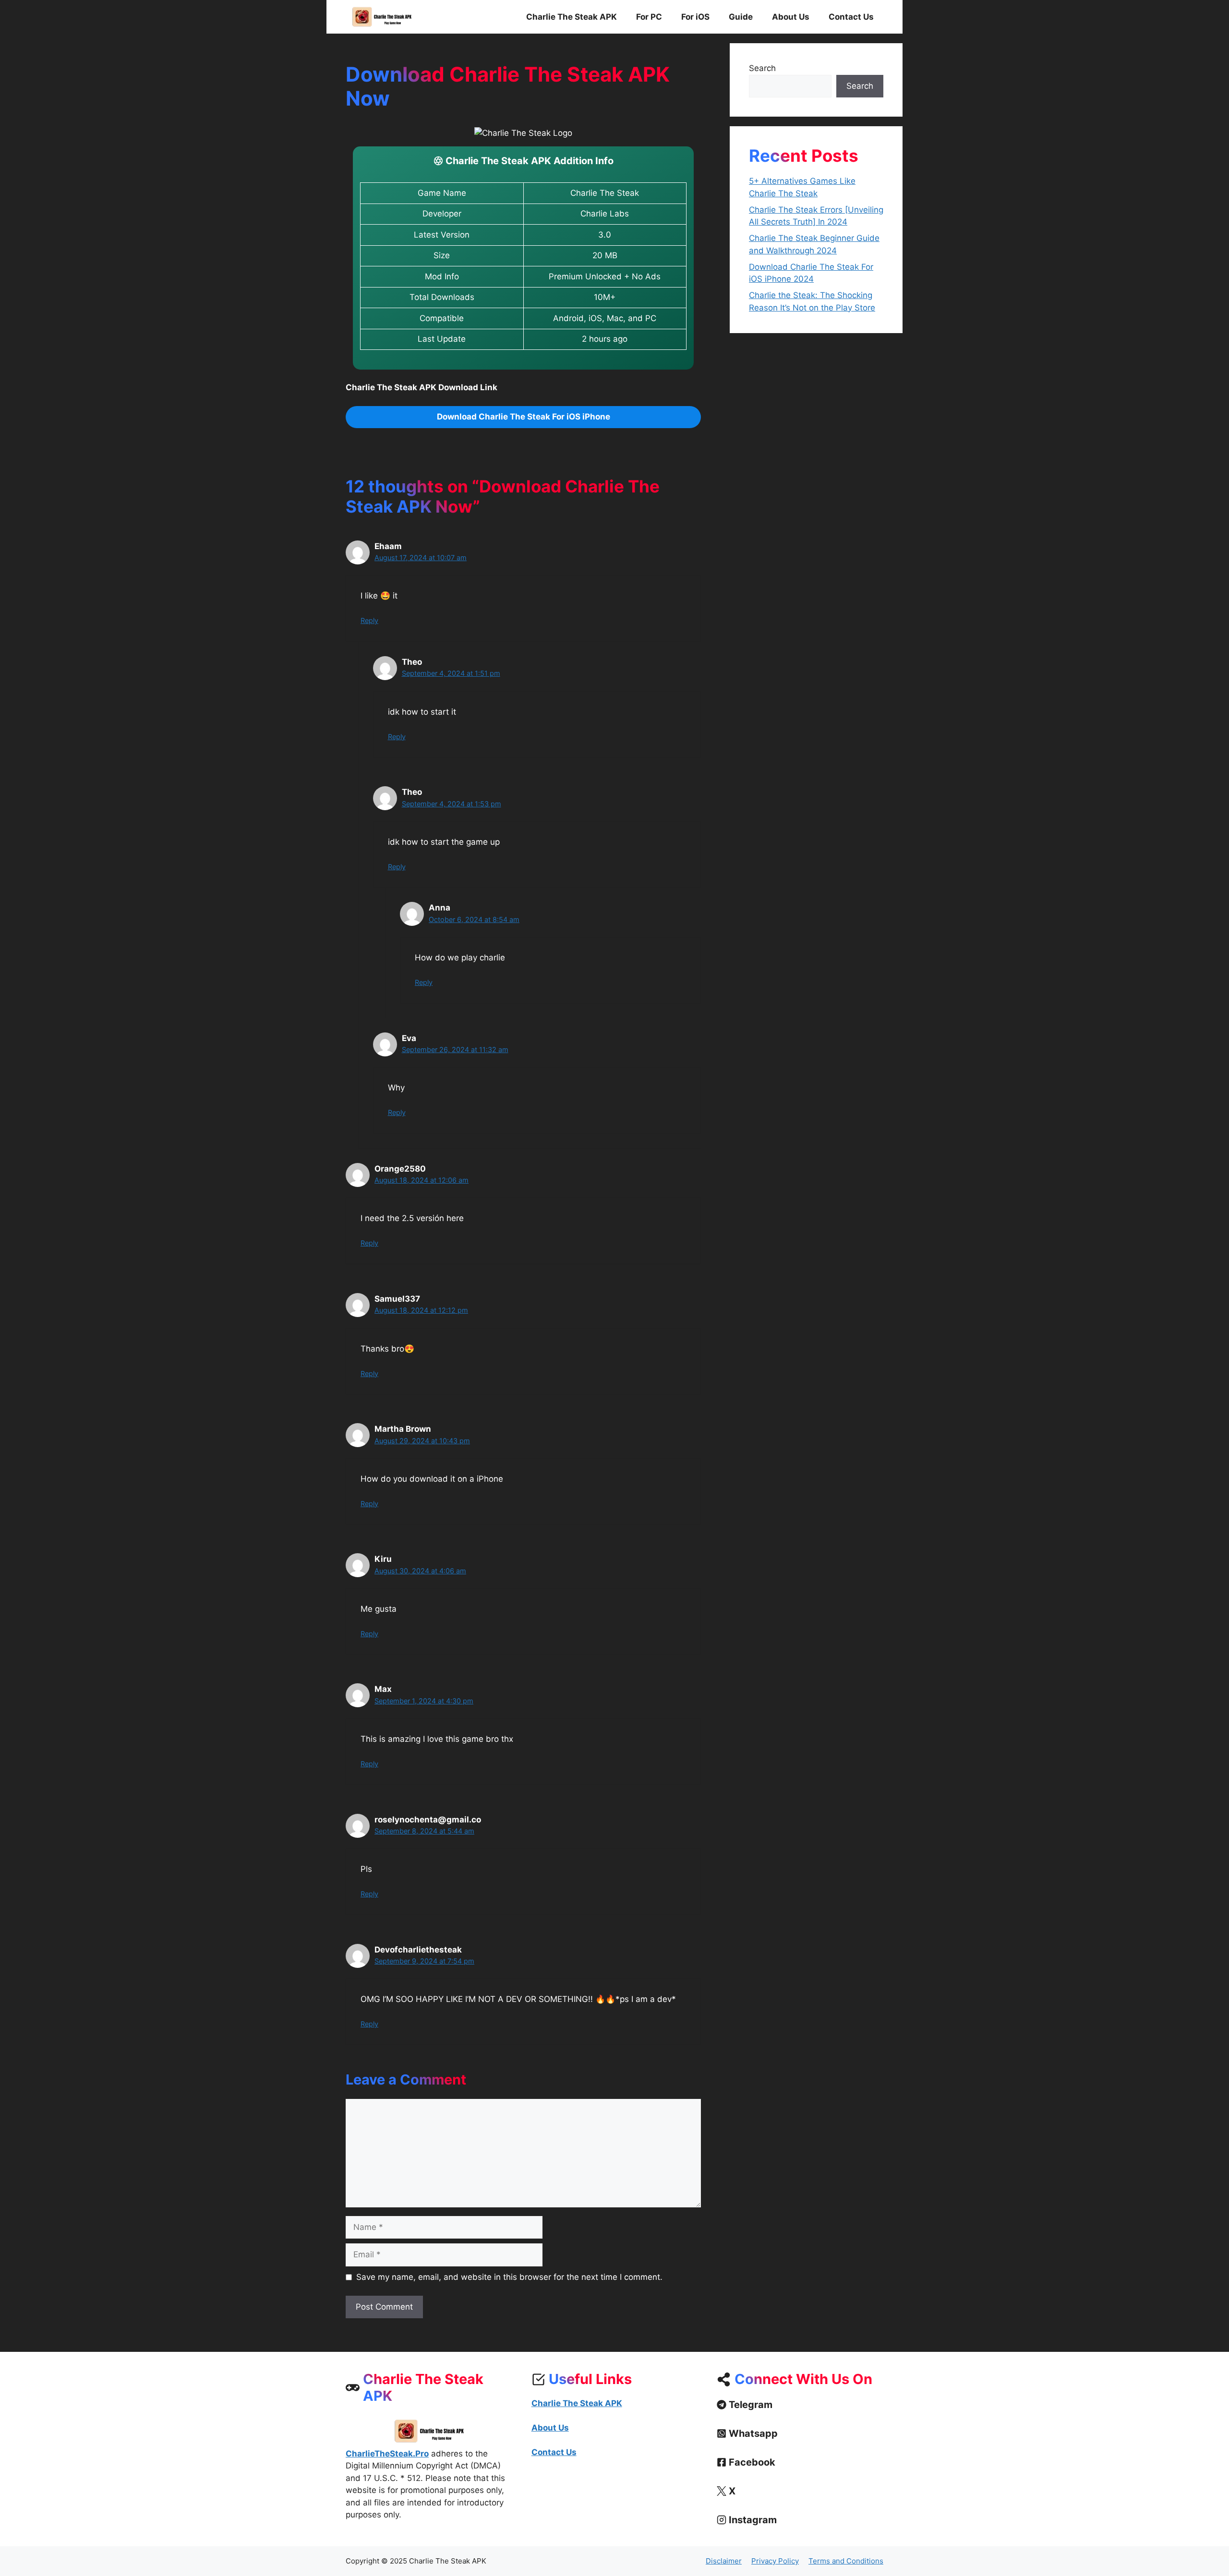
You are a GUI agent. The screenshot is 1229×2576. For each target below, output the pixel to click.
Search (762, 68)
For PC (649, 17)
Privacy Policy (775, 2561)
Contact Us (851, 17)
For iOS (695, 17)
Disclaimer (724, 2561)
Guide (741, 17)
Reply (369, 620)
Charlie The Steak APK (572, 17)
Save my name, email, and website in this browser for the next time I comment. (509, 2277)
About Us (791, 17)
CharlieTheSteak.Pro (387, 2454)
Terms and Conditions (846, 2561)
